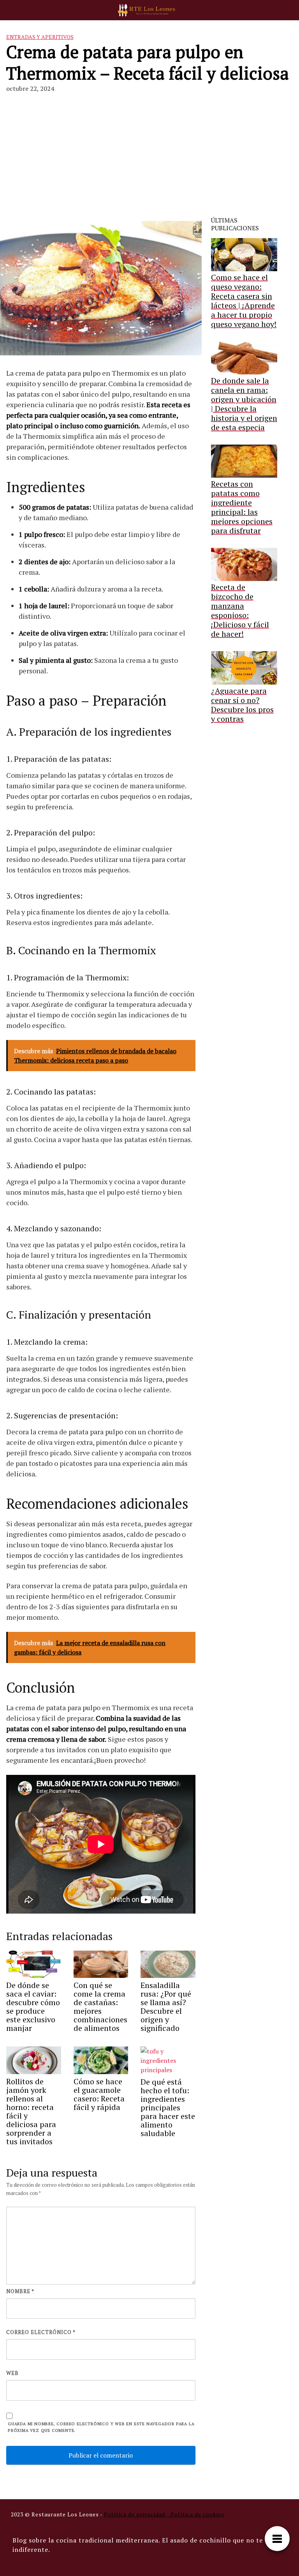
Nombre (20, 2291)
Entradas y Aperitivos (40, 37)
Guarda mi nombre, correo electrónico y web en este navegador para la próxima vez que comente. (101, 2427)
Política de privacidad (135, 2514)
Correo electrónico (41, 2332)
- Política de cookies (195, 2514)
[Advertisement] (149, 158)
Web (12, 2373)
